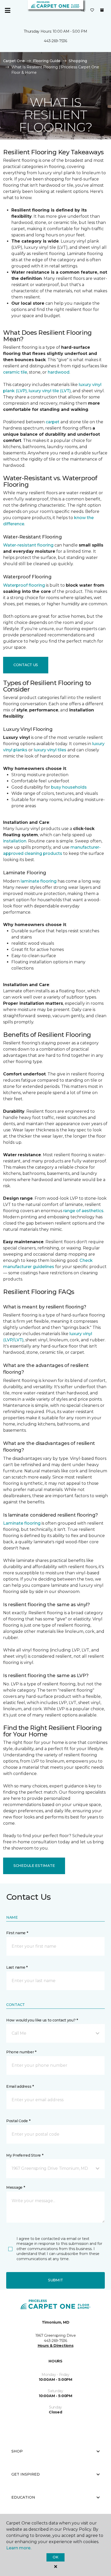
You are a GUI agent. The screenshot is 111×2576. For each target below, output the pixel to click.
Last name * (17, 1967)
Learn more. (19, 2548)
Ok (55, 2557)
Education (23, 2497)
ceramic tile (15, 372)
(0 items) (102, 10)
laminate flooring (39, 881)
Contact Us (26, 665)
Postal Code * (18, 2121)
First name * (17, 1933)
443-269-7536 (55, 41)
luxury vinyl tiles (50, 750)
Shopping (78, 61)
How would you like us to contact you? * (42, 2020)
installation (15, 841)
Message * (15, 2187)
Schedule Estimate (34, 1866)
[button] (83, 10)
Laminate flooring (22, 1523)
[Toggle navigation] (7, 10)
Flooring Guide (47, 61)
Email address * (20, 2086)
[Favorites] (92, 10)
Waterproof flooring (24, 585)
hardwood (59, 372)
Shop (17, 2451)
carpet (53, 422)
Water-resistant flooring (28, 545)
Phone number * (21, 2052)
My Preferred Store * (25, 2155)
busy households (69, 787)
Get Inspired (26, 2474)
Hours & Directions (56, 2346)
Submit (55, 2280)
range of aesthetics (83, 1211)
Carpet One (14, 61)
